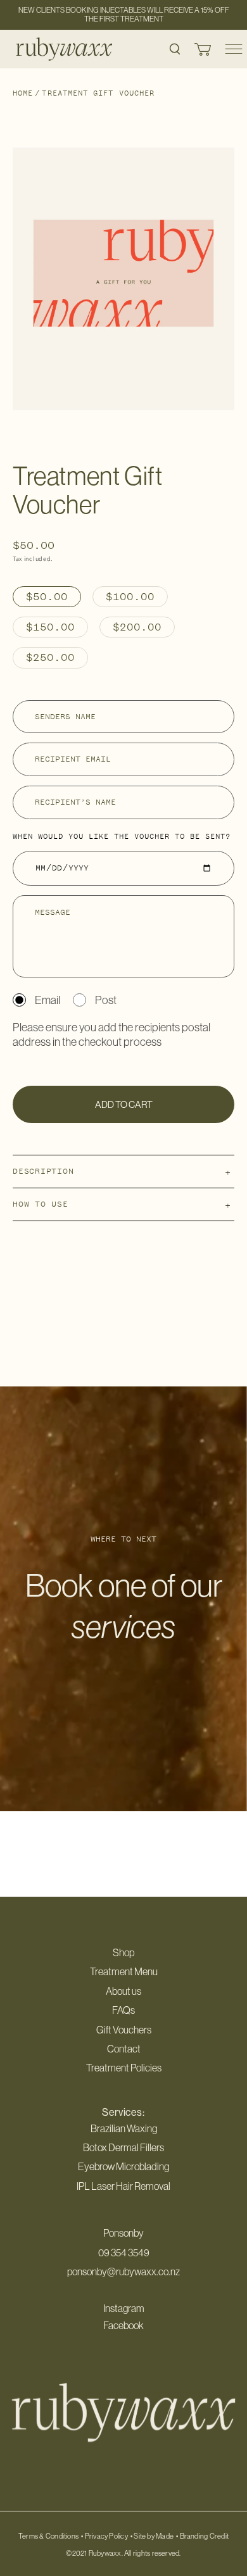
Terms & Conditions (48, 2536)
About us (123, 1991)
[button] (175, 49)
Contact (124, 2049)
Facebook (123, 2325)
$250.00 (50, 657)
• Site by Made (152, 2536)
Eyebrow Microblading (123, 2166)
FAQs (123, 2010)
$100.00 (130, 596)
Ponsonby (123, 2233)
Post (106, 1000)
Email (47, 1000)
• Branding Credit (202, 2536)
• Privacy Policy (104, 2536)
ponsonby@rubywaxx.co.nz (123, 2271)
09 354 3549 (124, 2252)
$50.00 (47, 596)
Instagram (124, 2308)
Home (23, 93)
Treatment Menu (124, 1971)
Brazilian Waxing (124, 2128)
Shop (123, 1952)
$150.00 (50, 627)
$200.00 (137, 627)
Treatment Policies (124, 2068)
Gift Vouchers (124, 2030)
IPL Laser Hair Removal (123, 2186)
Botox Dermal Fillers (123, 2147)
